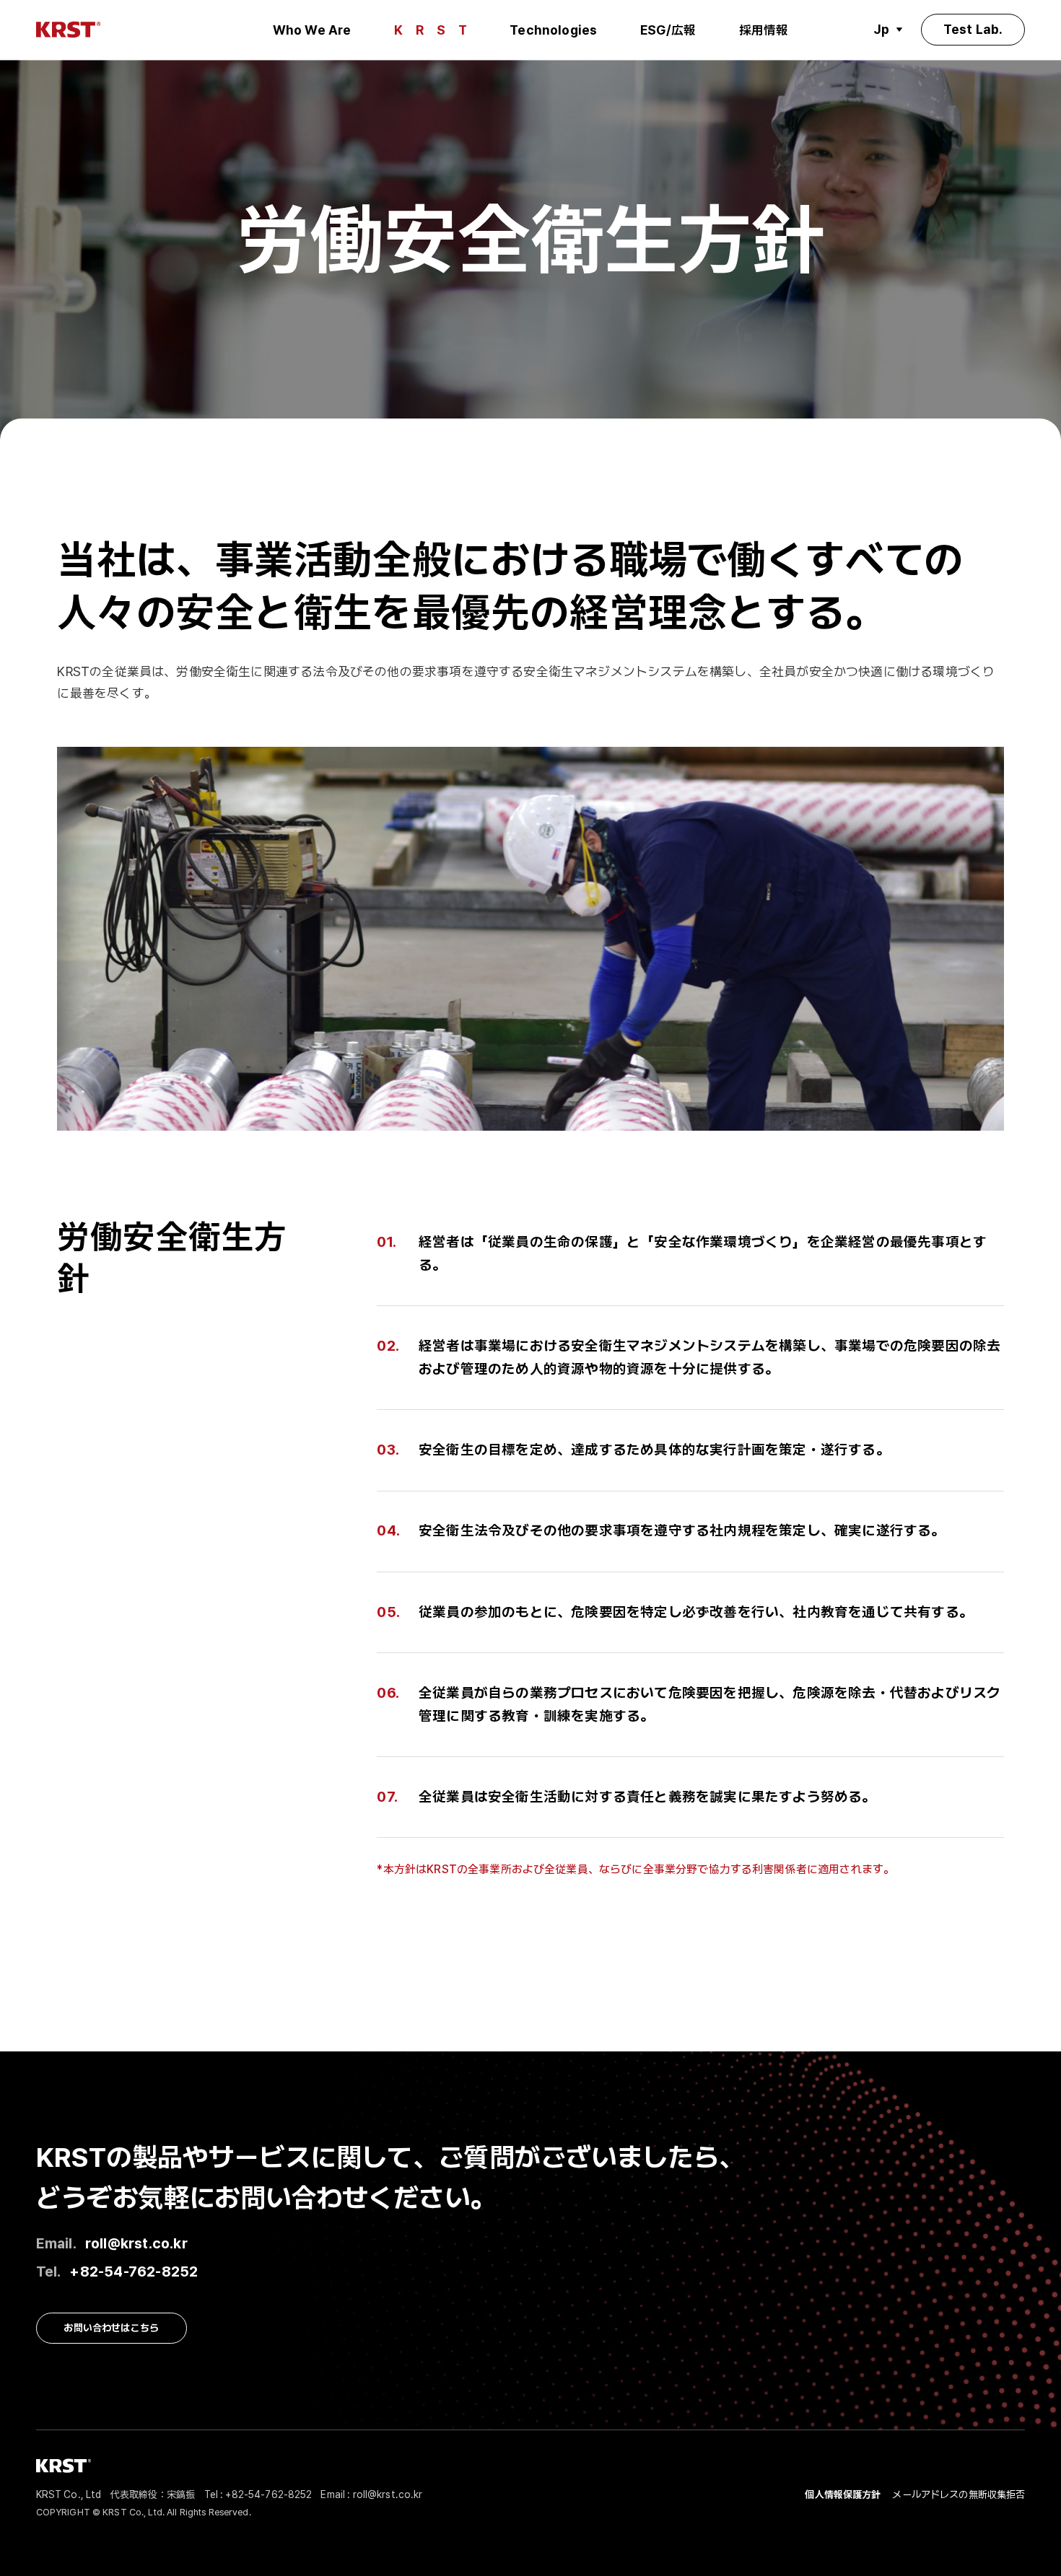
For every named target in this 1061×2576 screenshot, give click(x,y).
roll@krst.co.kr (136, 2243)
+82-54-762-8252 (134, 2271)
